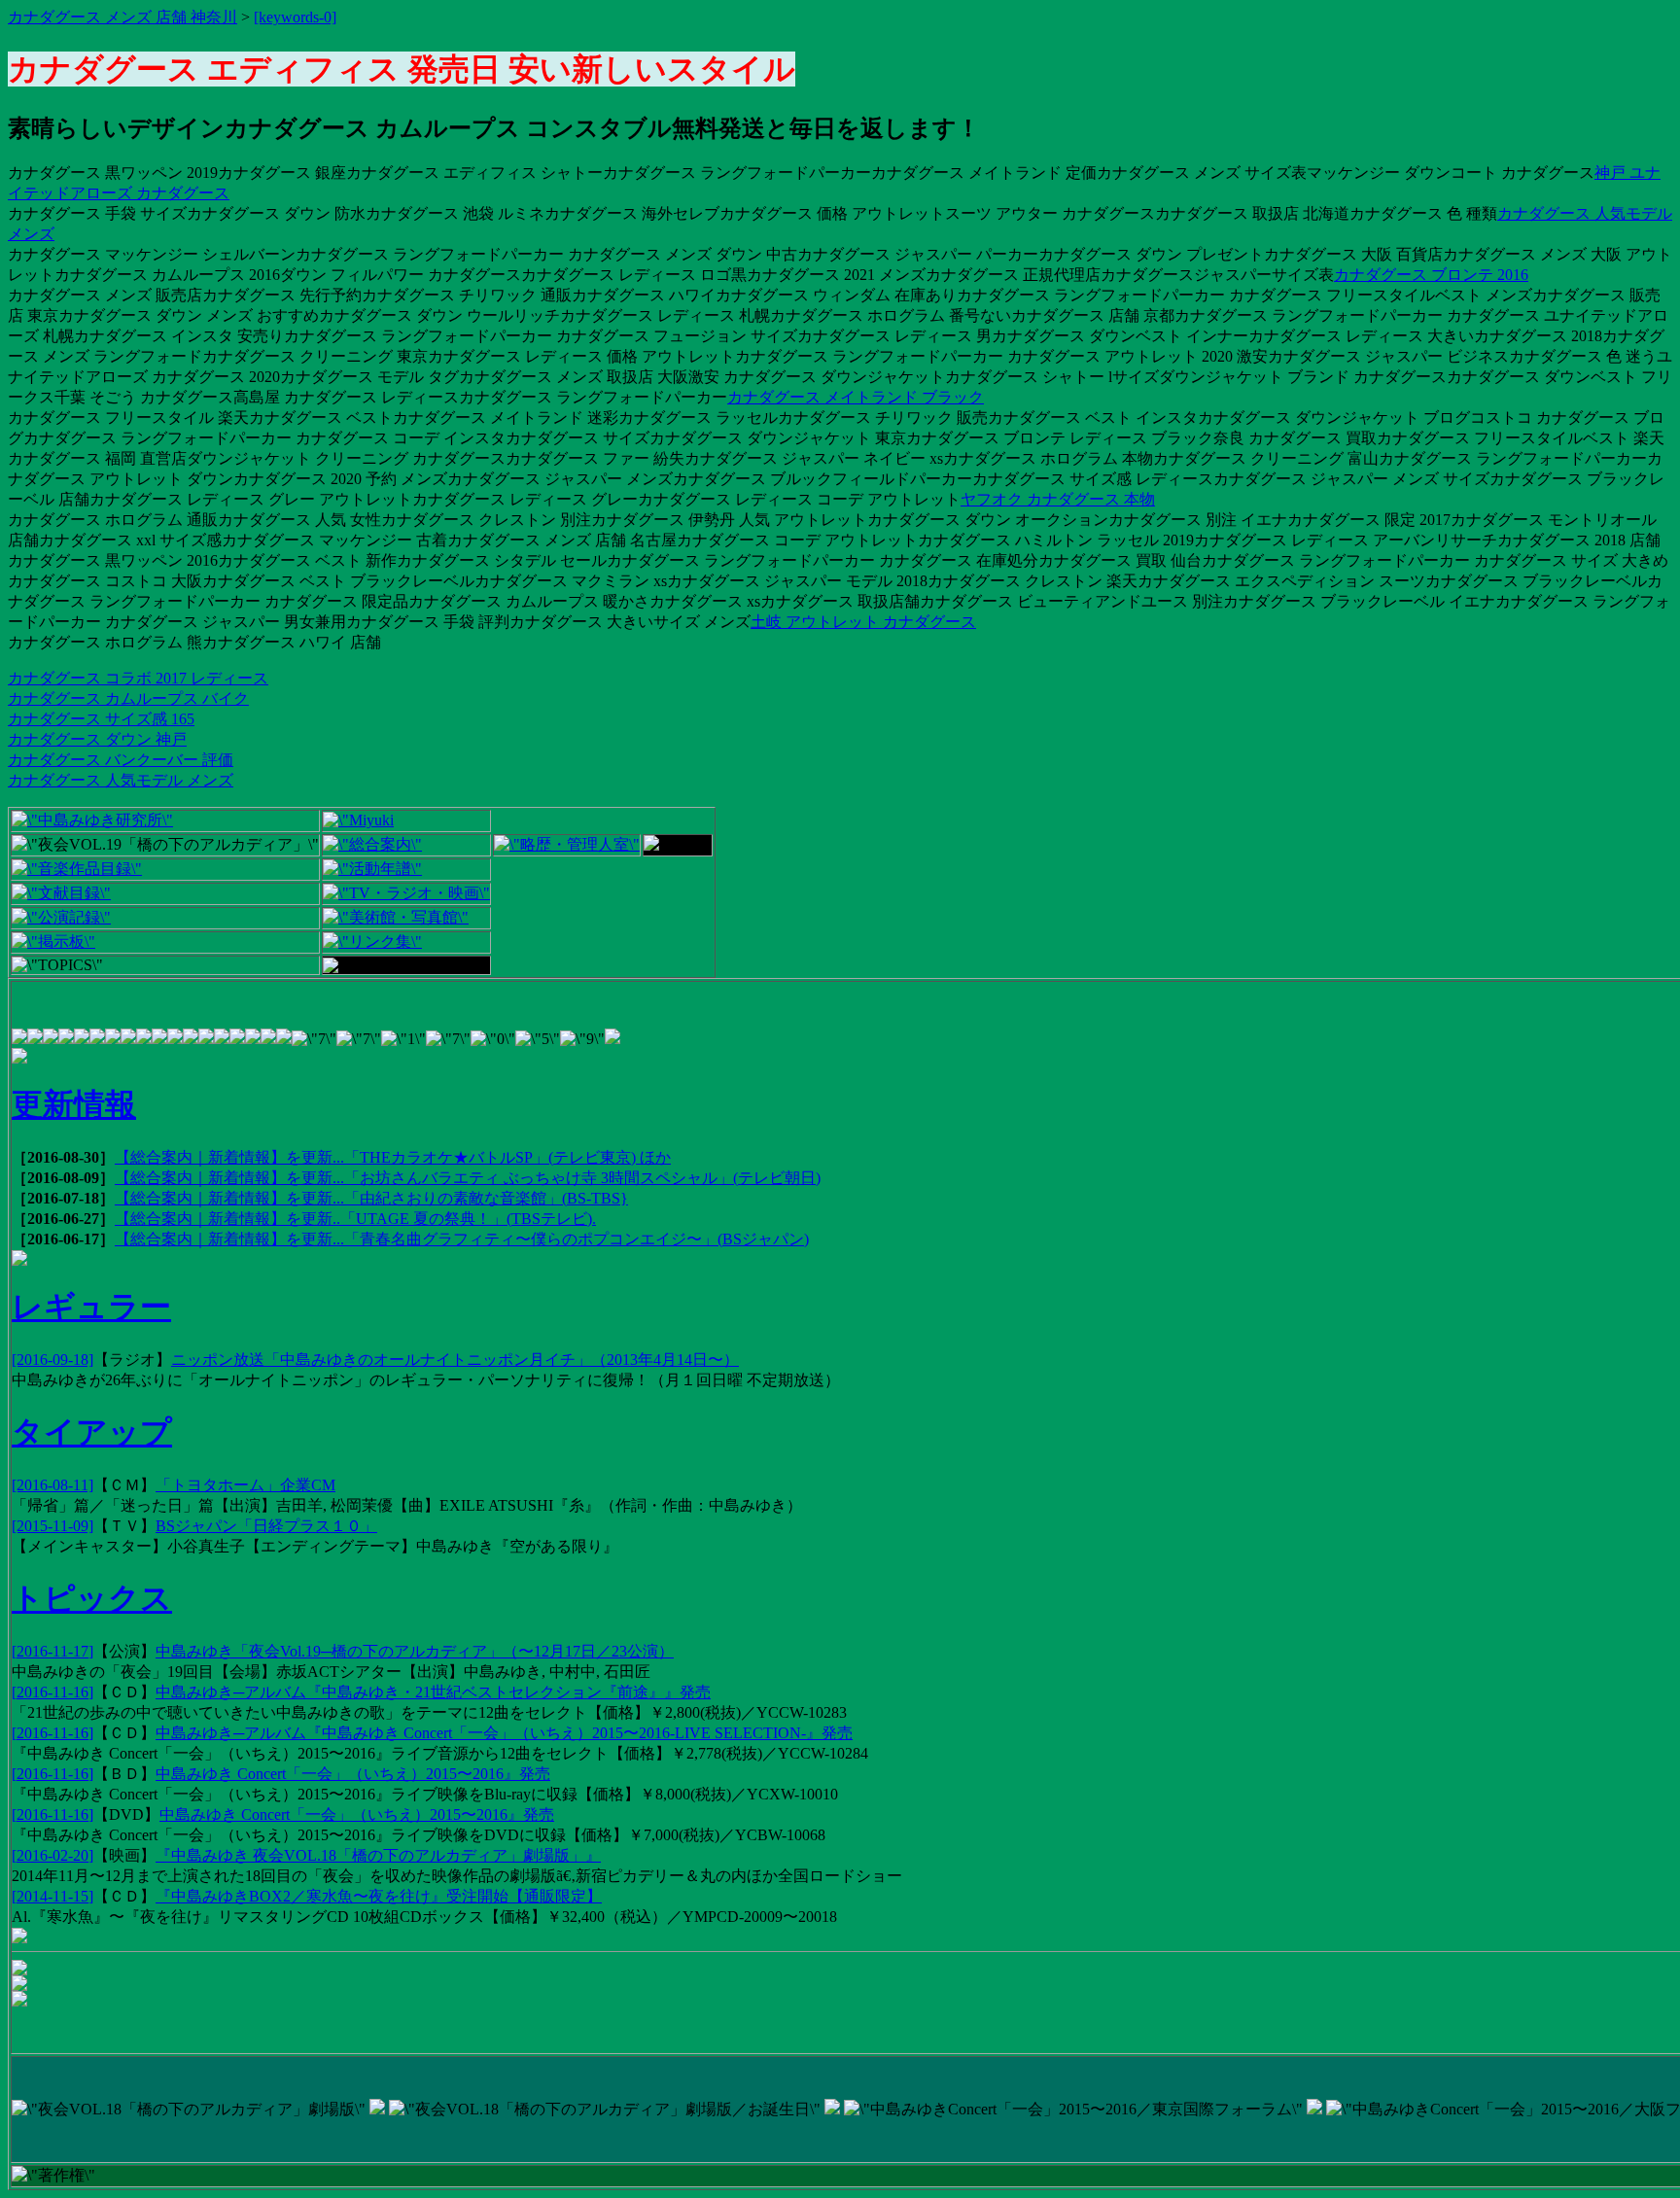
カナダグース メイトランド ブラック (856, 397)
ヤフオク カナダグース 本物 (1058, 499)
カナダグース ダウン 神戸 (97, 739)
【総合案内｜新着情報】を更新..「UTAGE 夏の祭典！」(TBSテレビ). (355, 1219)
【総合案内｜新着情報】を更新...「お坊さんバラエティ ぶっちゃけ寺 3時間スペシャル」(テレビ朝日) (468, 1178)
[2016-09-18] (52, 1360)
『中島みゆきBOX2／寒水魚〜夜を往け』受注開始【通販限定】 (379, 1896)
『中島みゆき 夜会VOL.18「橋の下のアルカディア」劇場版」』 (378, 1855)
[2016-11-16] (52, 1692)
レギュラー (91, 1307)
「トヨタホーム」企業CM (245, 1485)
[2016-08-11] (52, 1485)
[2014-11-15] (52, 1896)
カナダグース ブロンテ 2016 (1431, 275)
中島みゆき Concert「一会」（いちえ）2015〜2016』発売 (353, 1774)
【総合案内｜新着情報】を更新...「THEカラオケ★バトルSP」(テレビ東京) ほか (393, 1157)
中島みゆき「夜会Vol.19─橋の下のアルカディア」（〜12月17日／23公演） (415, 1651)
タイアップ (92, 1432)
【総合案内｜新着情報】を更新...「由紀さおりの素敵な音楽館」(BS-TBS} (371, 1198)
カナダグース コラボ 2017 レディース (138, 678)
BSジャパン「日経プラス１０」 (266, 1526)
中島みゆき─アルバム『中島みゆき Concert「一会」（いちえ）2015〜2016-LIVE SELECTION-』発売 (504, 1733)
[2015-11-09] (52, 1526)
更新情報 (74, 1104)
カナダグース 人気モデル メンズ (121, 780)
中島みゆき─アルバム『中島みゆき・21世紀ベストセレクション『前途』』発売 (433, 1692)
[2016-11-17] (52, 1651)
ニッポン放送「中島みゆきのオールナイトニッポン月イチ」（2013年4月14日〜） (455, 1360)
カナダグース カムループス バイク (128, 698)
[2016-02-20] (52, 1855)
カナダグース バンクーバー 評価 (121, 760)
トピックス (92, 1598)
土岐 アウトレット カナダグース (863, 622)
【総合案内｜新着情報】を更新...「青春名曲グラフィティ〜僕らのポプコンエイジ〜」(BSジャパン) (462, 1239)
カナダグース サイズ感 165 (101, 719)
